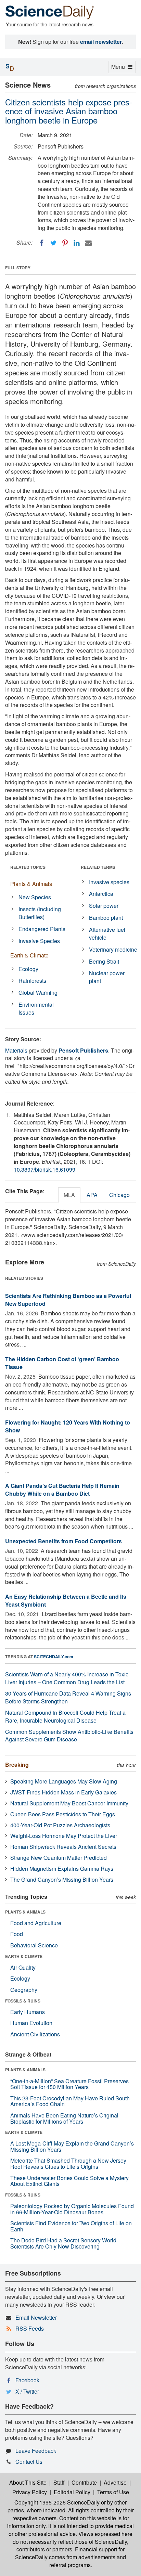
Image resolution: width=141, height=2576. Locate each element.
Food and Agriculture (36, 1923)
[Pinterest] (65, 243)
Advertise (115, 2482)
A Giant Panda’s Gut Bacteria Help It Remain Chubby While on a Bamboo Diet (62, 1490)
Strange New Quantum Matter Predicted (59, 1858)
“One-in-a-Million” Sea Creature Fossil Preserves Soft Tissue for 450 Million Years (69, 2084)
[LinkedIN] (77, 243)
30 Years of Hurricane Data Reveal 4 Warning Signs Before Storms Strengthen (68, 1697)
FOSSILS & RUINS (23, 2001)
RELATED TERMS (98, 867)
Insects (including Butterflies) (40, 913)
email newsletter (101, 42)
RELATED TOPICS (28, 867)
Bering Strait (104, 961)
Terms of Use (113, 2492)
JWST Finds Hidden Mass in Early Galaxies (63, 1792)
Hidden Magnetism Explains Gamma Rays (62, 1869)
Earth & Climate (29, 955)
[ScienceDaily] (50, 12)
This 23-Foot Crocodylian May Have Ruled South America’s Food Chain (70, 2101)
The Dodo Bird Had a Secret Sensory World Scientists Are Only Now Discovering (63, 2243)
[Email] (88, 243)
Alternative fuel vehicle (107, 933)
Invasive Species (39, 941)
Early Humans (28, 2012)
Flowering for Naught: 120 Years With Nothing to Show (68, 1426)
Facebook (27, 2380)
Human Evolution (31, 2023)
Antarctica (101, 894)
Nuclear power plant (107, 977)
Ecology (28, 969)
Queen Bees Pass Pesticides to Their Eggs (63, 1814)
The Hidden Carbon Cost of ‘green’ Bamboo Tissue (62, 1363)
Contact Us (29, 2462)
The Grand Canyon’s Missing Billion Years (62, 1879)
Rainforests (32, 981)
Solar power (104, 906)
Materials (16, 1050)
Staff (59, 2482)
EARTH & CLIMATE (24, 1956)
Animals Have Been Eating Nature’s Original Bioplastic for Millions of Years (64, 2118)
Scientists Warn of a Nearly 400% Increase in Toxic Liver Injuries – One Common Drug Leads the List (67, 1678)
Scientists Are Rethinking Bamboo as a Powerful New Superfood (68, 1300)
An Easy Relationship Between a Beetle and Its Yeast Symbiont (66, 1600)
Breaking (17, 1764)
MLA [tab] (69, 1195)
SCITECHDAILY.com (54, 1657)
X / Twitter (27, 2391)
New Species (35, 897)
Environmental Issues (36, 1008)
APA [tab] (92, 1195)
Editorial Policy (72, 2492)
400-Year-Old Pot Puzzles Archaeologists (60, 1825)
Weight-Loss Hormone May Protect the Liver (64, 1836)
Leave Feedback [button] (36, 2451)
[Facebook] (42, 243)
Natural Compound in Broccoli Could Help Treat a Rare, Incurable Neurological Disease (65, 1716)
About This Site (28, 2482)
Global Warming (38, 993)
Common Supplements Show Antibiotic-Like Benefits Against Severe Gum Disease (69, 1736)
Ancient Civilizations (35, 2034)
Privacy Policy (30, 2492)
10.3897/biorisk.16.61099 (44, 1169)
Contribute (84, 2482)
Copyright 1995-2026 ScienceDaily (57, 2502)
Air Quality (23, 1967)
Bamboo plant (106, 918)
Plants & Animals (31, 884)
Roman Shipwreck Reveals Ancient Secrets (63, 1847)
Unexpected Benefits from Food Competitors (63, 1541)
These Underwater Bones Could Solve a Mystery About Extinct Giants (69, 2181)
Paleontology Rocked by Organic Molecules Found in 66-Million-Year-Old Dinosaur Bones (72, 2209)
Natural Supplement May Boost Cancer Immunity (69, 1803)
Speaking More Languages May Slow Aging (64, 1781)
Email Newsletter (36, 2317)
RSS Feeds (30, 2328)
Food (17, 1934)
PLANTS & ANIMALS (25, 1912)
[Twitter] (53, 243)
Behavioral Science (34, 1945)
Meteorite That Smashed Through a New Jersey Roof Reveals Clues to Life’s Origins (68, 2163)
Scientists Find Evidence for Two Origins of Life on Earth (71, 2226)
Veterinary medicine (113, 949)
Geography (24, 1990)
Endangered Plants (42, 929)
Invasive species (109, 882)
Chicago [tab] (119, 1195)
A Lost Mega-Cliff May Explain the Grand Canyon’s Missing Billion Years (72, 2146)
